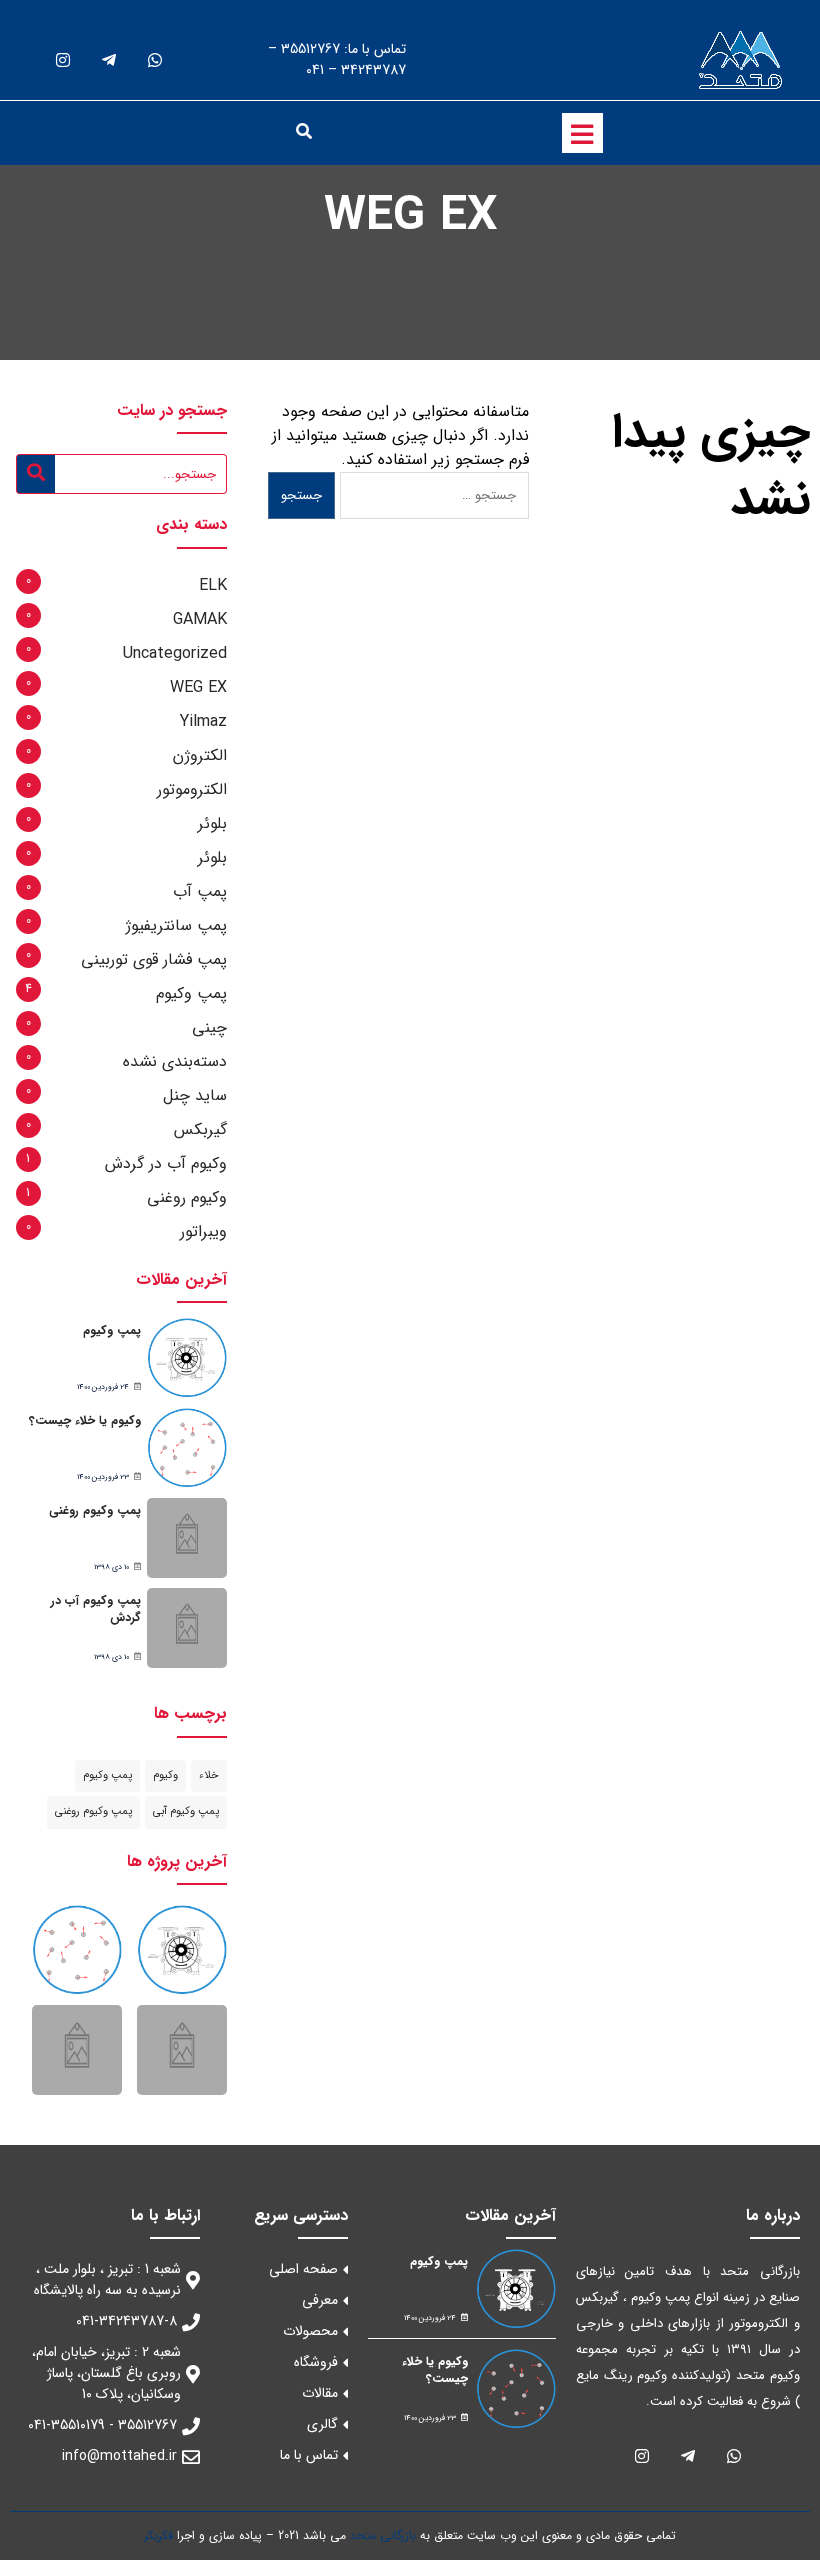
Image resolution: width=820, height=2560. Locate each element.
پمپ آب (200, 891)
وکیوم (165, 1775)
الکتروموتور (192, 789)
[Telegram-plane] (108, 60)
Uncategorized (175, 653)
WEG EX (198, 687)
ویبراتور (203, 1231)
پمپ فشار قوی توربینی (154, 959)
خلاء (209, 1775)
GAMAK (200, 619)
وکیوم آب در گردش (166, 1163)
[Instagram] (62, 60)
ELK (213, 585)
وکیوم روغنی (187, 1197)
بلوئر (212, 823)
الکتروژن (200, 755)
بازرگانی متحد (383, 2535)
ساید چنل (195, 1095)
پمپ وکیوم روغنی (95, 1510)
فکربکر (158, 2535)
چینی (209, 1027)
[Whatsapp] (154, 60)
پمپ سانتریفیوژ (176, 925)
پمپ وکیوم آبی (186, 1811)
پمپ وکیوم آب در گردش (96, 1609)
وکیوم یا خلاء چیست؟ (85, 1420)
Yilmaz (203, 721)
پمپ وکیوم (191, 993)
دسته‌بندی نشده (175, 1061)
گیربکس (200, 1129)
